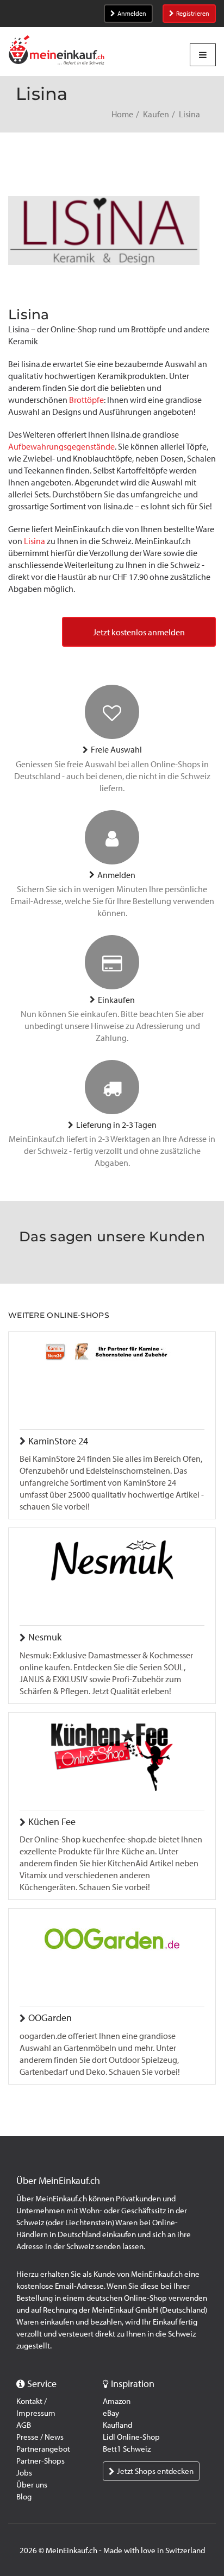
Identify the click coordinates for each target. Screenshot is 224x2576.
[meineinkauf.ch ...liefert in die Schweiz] (57, 51)
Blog (24, 2497)
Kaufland (117, 2425)
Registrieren (193, 14)
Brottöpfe (86, 400)
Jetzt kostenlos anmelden (139, 632)
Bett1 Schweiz (127, 2449)
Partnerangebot (43, 2449)
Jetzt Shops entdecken (155, 2471)
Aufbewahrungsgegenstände (61, 447)
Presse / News (40, 2437)
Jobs (24, 2473)
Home (122, 114)
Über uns (32, 2485)
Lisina (35, 541)
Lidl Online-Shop (131, 2437)
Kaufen (156, 114)
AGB (24, 2425)
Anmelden (132, 14)
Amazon (117, 2401)
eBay (111, 2413)
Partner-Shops (41, 2461)
